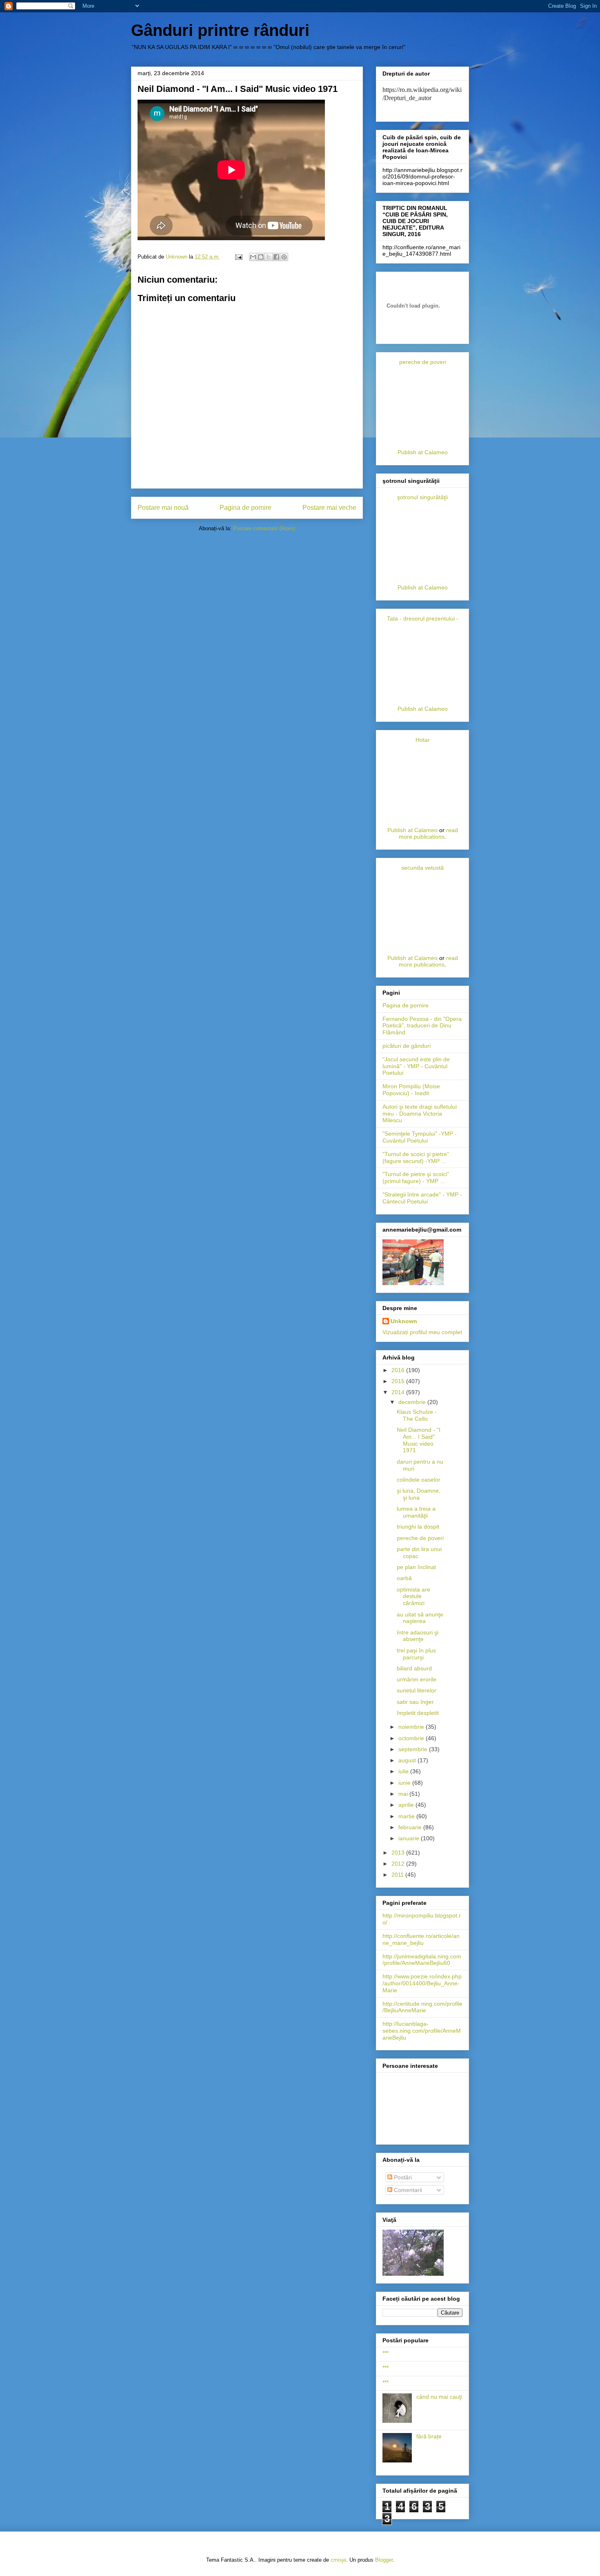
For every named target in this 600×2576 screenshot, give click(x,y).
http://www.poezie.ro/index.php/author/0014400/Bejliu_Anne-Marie (422, 1983)
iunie (405, 1783)
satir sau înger (415, 1702)
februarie (411, 1827)
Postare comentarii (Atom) (264, 528)
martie (407, 1816)
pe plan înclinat (416, 1567)
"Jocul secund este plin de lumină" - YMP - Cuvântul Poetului (416, 1066)
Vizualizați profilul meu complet (422, 1332)
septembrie (414, 1749)
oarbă (404, 1578)
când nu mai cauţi (439, 2397)
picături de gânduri (407, 1046)
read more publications (428, 833)
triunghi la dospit (418, 1527)
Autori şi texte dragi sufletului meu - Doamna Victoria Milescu (420, 1114)
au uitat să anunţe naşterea (420, 1618)
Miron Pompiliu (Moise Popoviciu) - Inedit (411, 1090)
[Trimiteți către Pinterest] (284, 257)
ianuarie (410, 1838)
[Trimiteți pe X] (269, 257)
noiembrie (412, 1727)
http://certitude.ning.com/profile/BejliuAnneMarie (422, 2007)
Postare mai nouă (163, 508)
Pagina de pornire (246, 508)
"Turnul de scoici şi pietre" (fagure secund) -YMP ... (416, 1157)
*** (386, 2353)
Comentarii (407, 2190)
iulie (404, 1771)
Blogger (384, 2560)
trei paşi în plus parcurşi (416, 1654)
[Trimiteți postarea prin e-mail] (238, 257)
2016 (399, 1370)
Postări (402, 2177)
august (408, 1760)
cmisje (338, 2560)
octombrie (412, 1738)
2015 (399, 1381)
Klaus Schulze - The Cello (417, 1415)
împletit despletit (418, 1713)
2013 (399, 1853)
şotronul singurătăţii (422, 497)
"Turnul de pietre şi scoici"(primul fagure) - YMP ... (416, 1178)
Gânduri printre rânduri (220, 30)
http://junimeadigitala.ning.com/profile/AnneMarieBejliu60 (422, 1960)
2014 (399, 1392)
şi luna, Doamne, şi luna (419, 1494)
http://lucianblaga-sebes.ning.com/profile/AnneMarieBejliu (422, 2031)
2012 (399, 1864)
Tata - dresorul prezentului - (423, 618)
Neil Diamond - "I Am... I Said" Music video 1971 (419, 1440)
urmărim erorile (417, 1679)
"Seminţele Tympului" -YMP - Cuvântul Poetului (420, 1137)
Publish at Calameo (423, 452)
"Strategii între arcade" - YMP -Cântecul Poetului (422, 1198)
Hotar (423, 740)
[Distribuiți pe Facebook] (276, 257)
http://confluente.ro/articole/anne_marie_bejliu (421, 1939)
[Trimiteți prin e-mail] (253, 257)
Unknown (404, 1321)
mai (404, 1794)
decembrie (413, 1402)
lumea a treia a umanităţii (416, 1512)
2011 (398, 1875)
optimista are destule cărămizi (413, 1596)
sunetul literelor (417, 1690)
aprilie (407, 1805)
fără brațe (429, 2436)
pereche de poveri (423, 362)
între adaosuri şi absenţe (418, 1636)
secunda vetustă (422, 868)
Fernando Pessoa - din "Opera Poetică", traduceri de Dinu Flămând (422, 1026)
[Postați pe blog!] (261, 257)
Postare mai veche (329, 508)
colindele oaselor (419, 1480)
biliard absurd (414, 1668)
